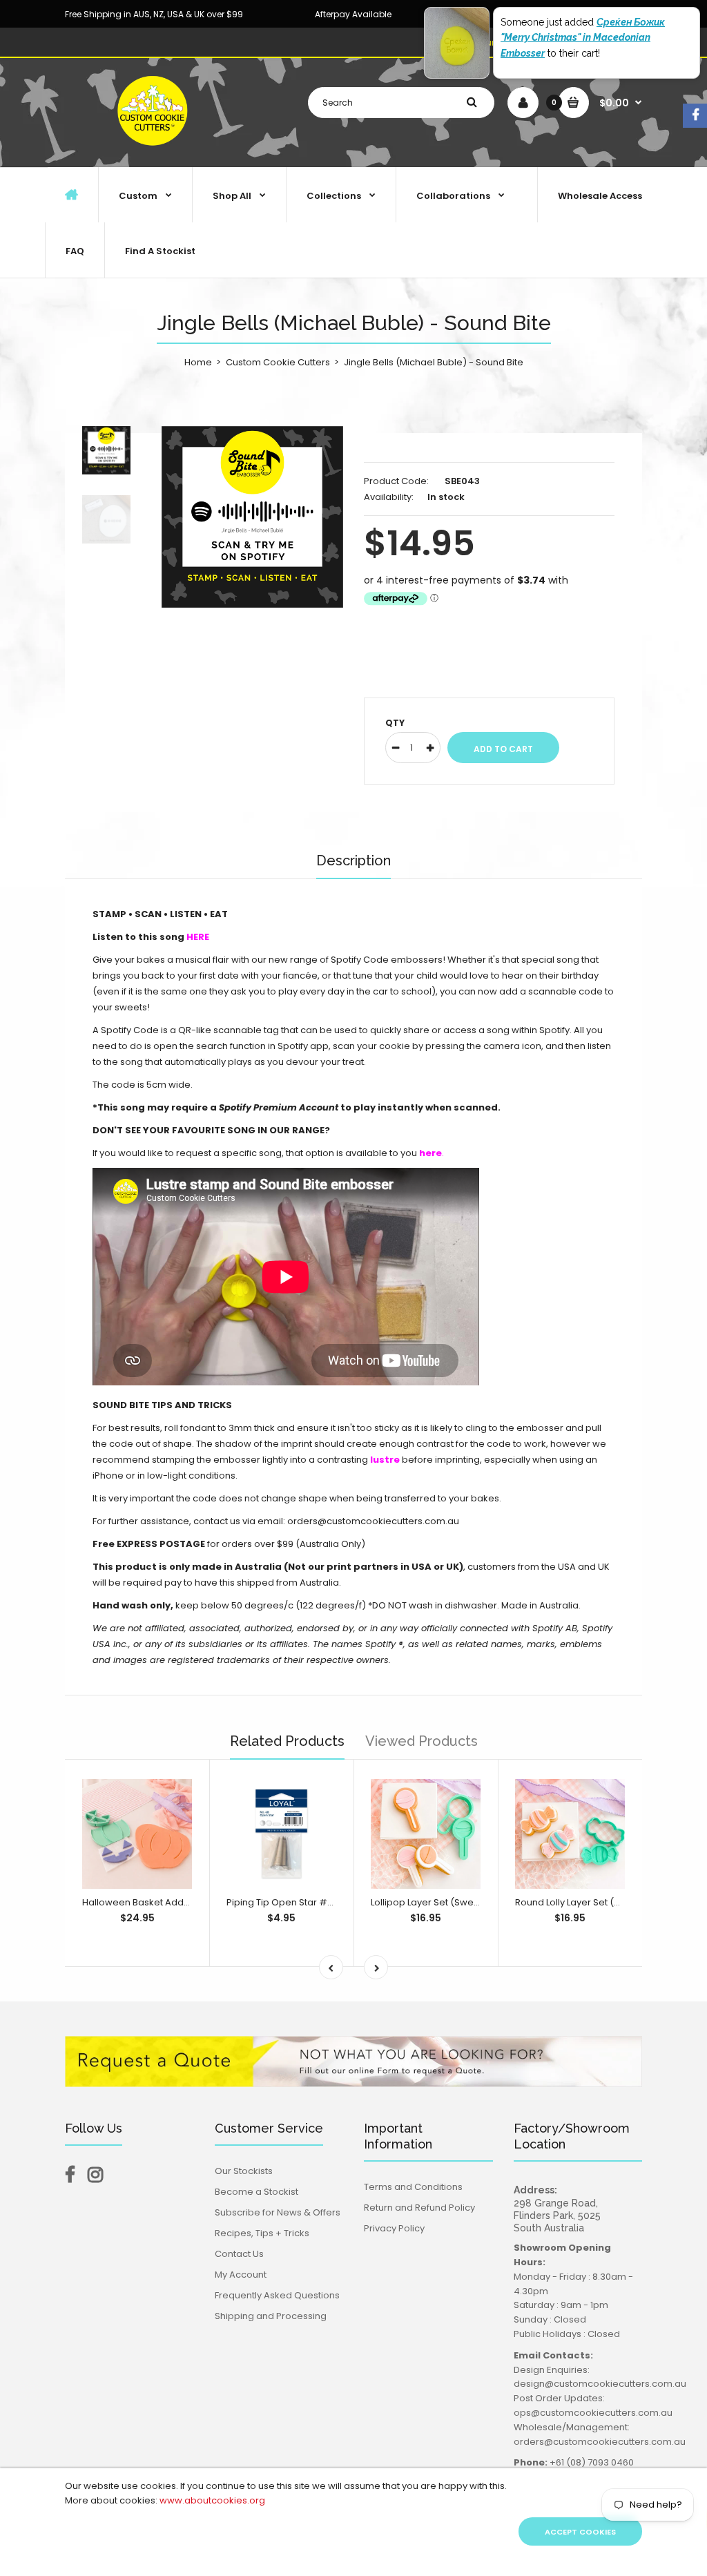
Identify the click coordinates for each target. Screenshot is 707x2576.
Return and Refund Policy (419, 2208)
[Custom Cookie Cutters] (154, 152)
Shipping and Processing (271, 2316)
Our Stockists (244, 2171)
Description (353, 861)
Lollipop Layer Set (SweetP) (432, 1902)
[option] (252, 517)
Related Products (287, 1741)
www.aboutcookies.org (212, 2500)
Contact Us (239, 2254)
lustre (384, 1460)
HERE (198, 937)
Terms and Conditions (413, 2187)
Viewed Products (422, 1741)
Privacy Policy (394, 2228)
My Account (241, 2275)
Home (198, 362)
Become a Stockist (256, 2192)
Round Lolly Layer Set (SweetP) (583, 1902)
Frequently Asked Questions (277, 2295)
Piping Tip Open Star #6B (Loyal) (299, 1902)
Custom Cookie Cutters (278, 362)
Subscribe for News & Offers (278, 2212)
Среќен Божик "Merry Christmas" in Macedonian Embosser (583, 38)
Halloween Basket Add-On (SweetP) (164, 1902)
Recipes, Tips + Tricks (262, 2233)
